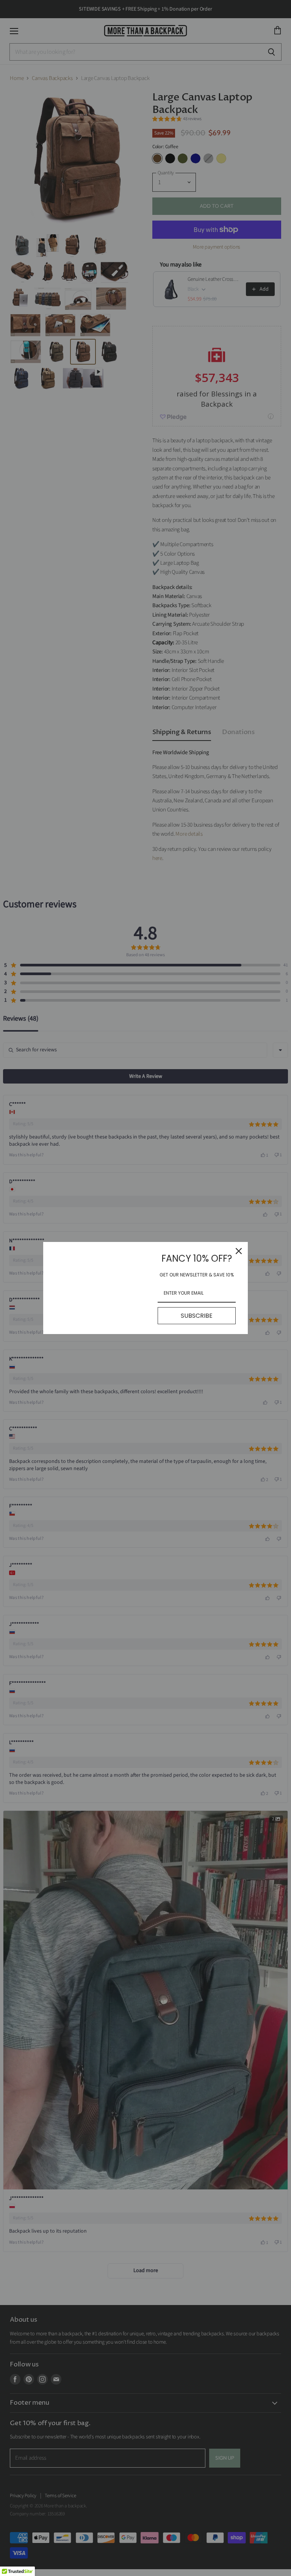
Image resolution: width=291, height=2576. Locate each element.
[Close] (239, 1251)
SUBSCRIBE (197, 1316)
